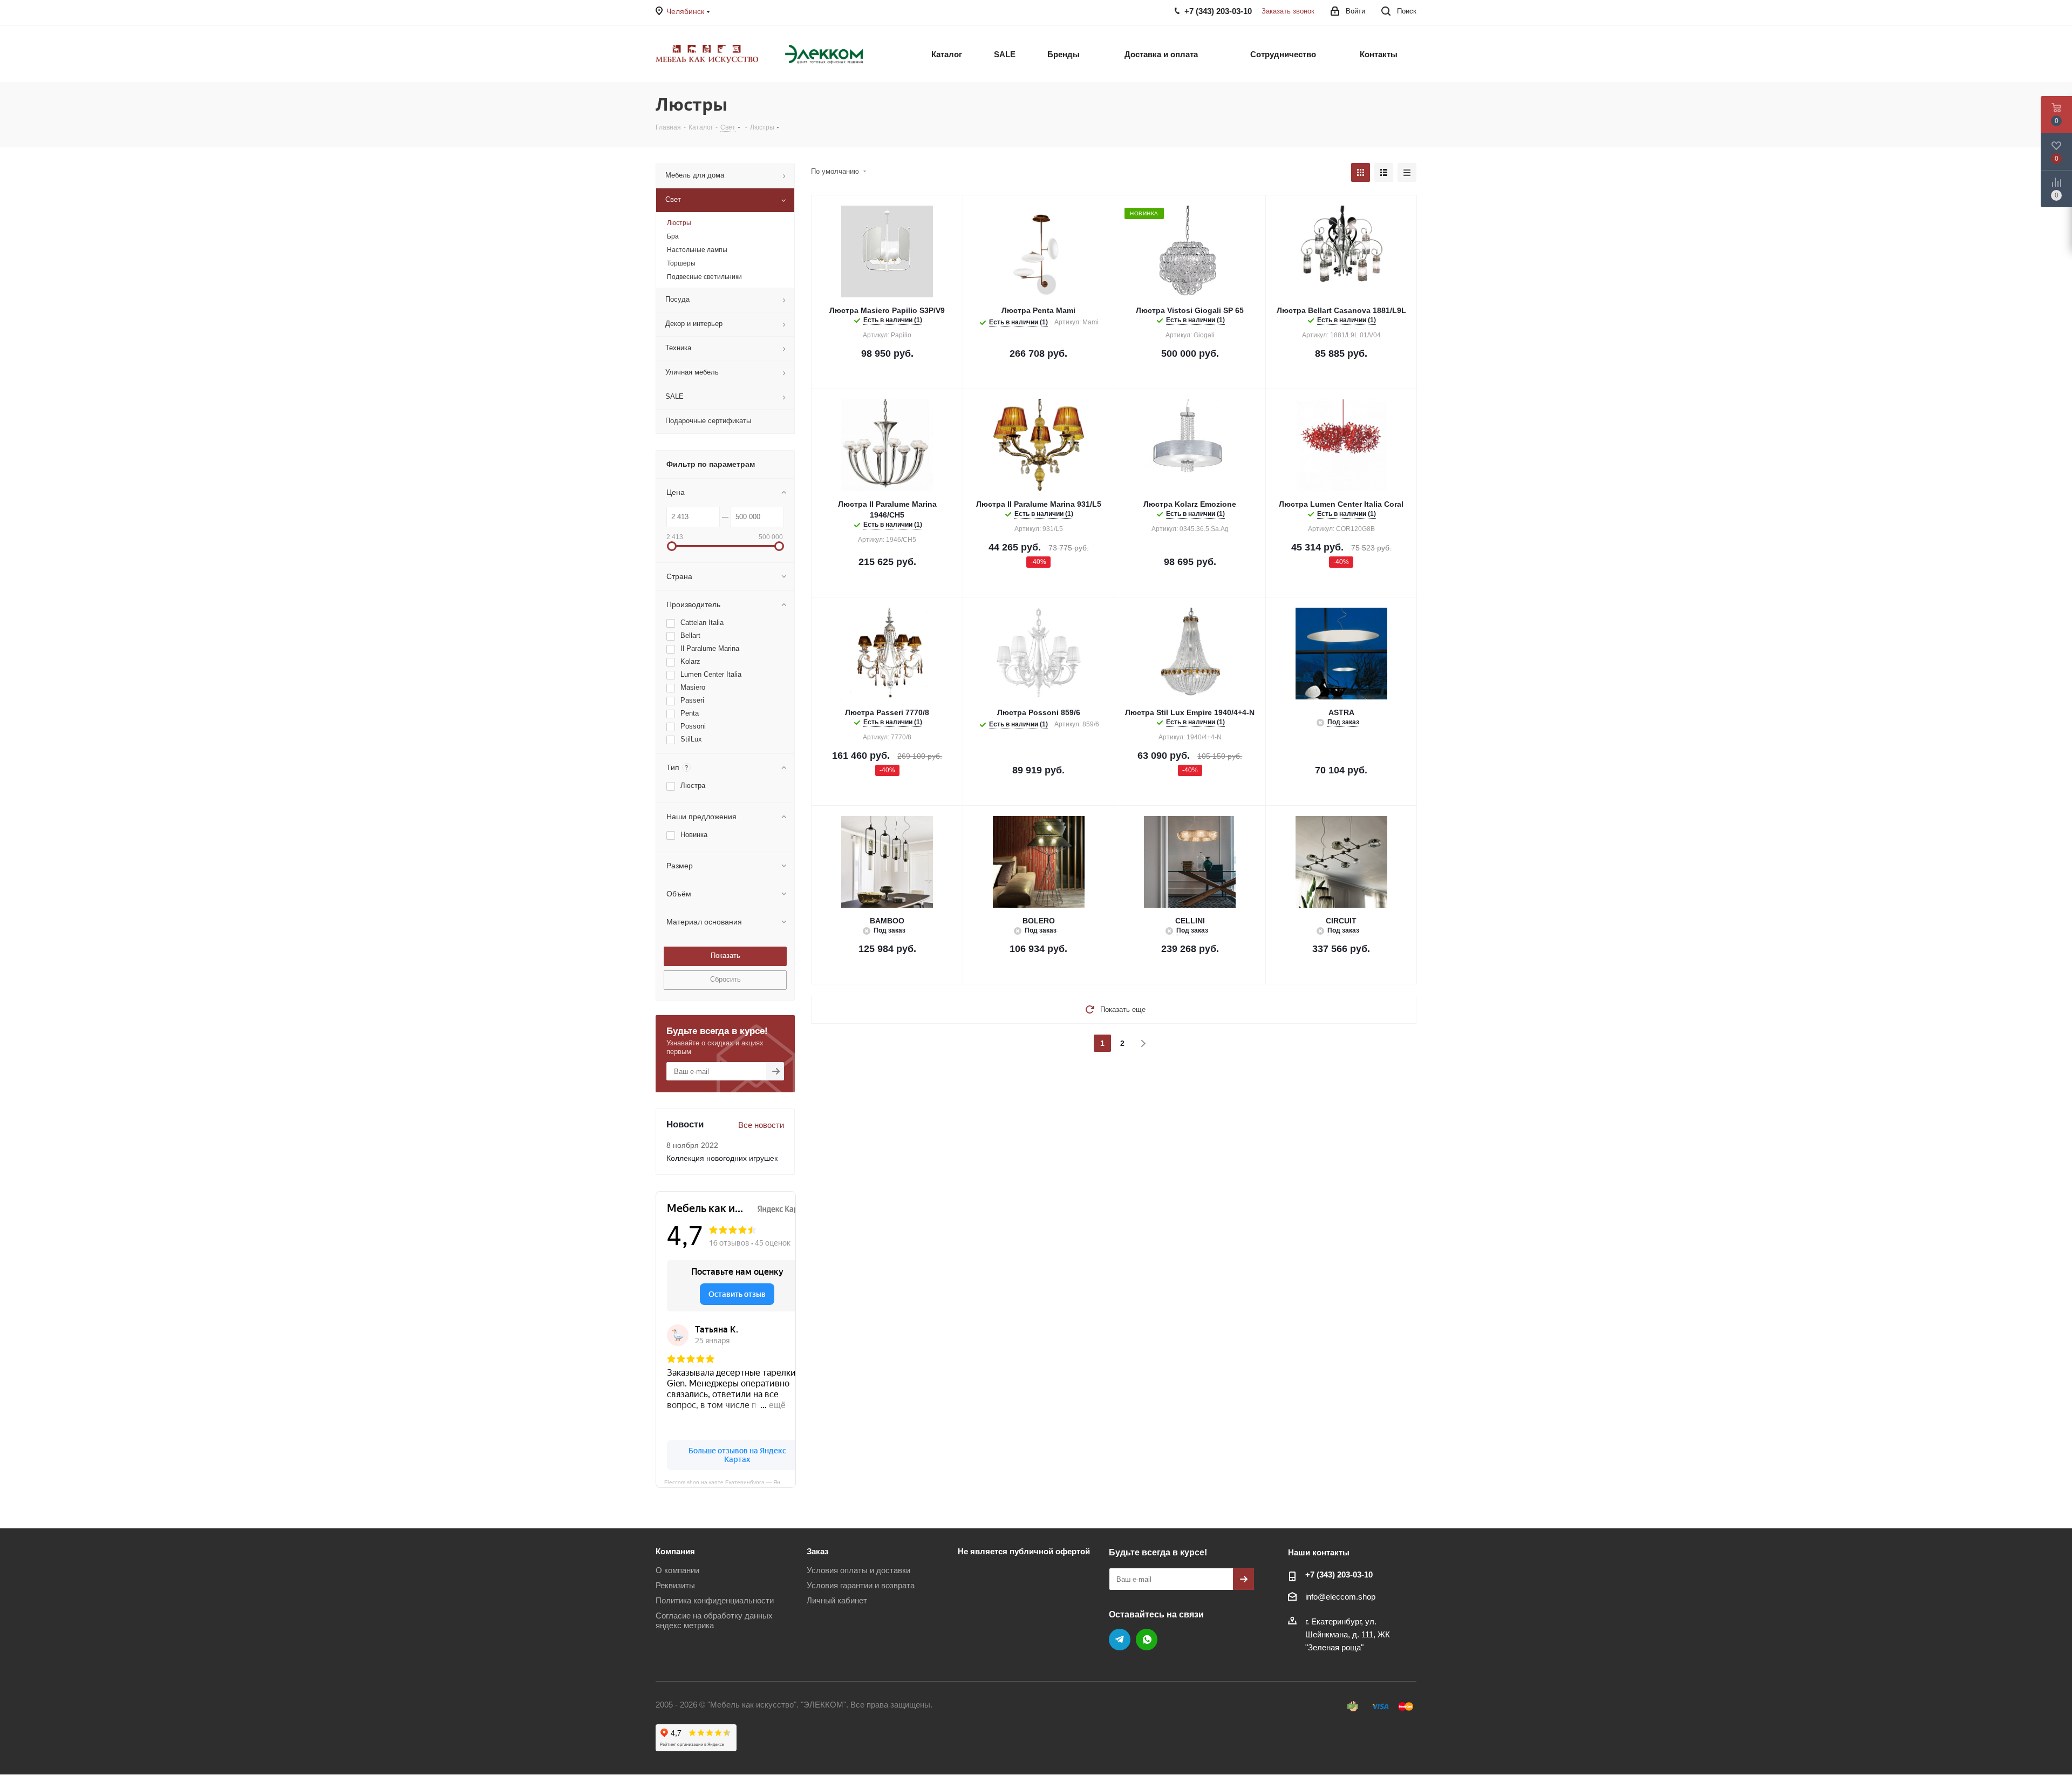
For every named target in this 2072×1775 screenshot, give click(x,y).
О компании (677, 1570)
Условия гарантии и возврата (861, 1585)
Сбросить (725, 979)
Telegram (1120, 1640)
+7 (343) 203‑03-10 (1339, 1575)
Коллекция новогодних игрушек (722, 1158)
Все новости (761, 1125)
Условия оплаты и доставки (858, 1570)
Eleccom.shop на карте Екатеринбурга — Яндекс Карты (730, 1481)
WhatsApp (1147, 1640)
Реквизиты (675, 1585)
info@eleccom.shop (1340, 1597)
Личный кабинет (837, 1600)
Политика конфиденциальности (715, 1600)
